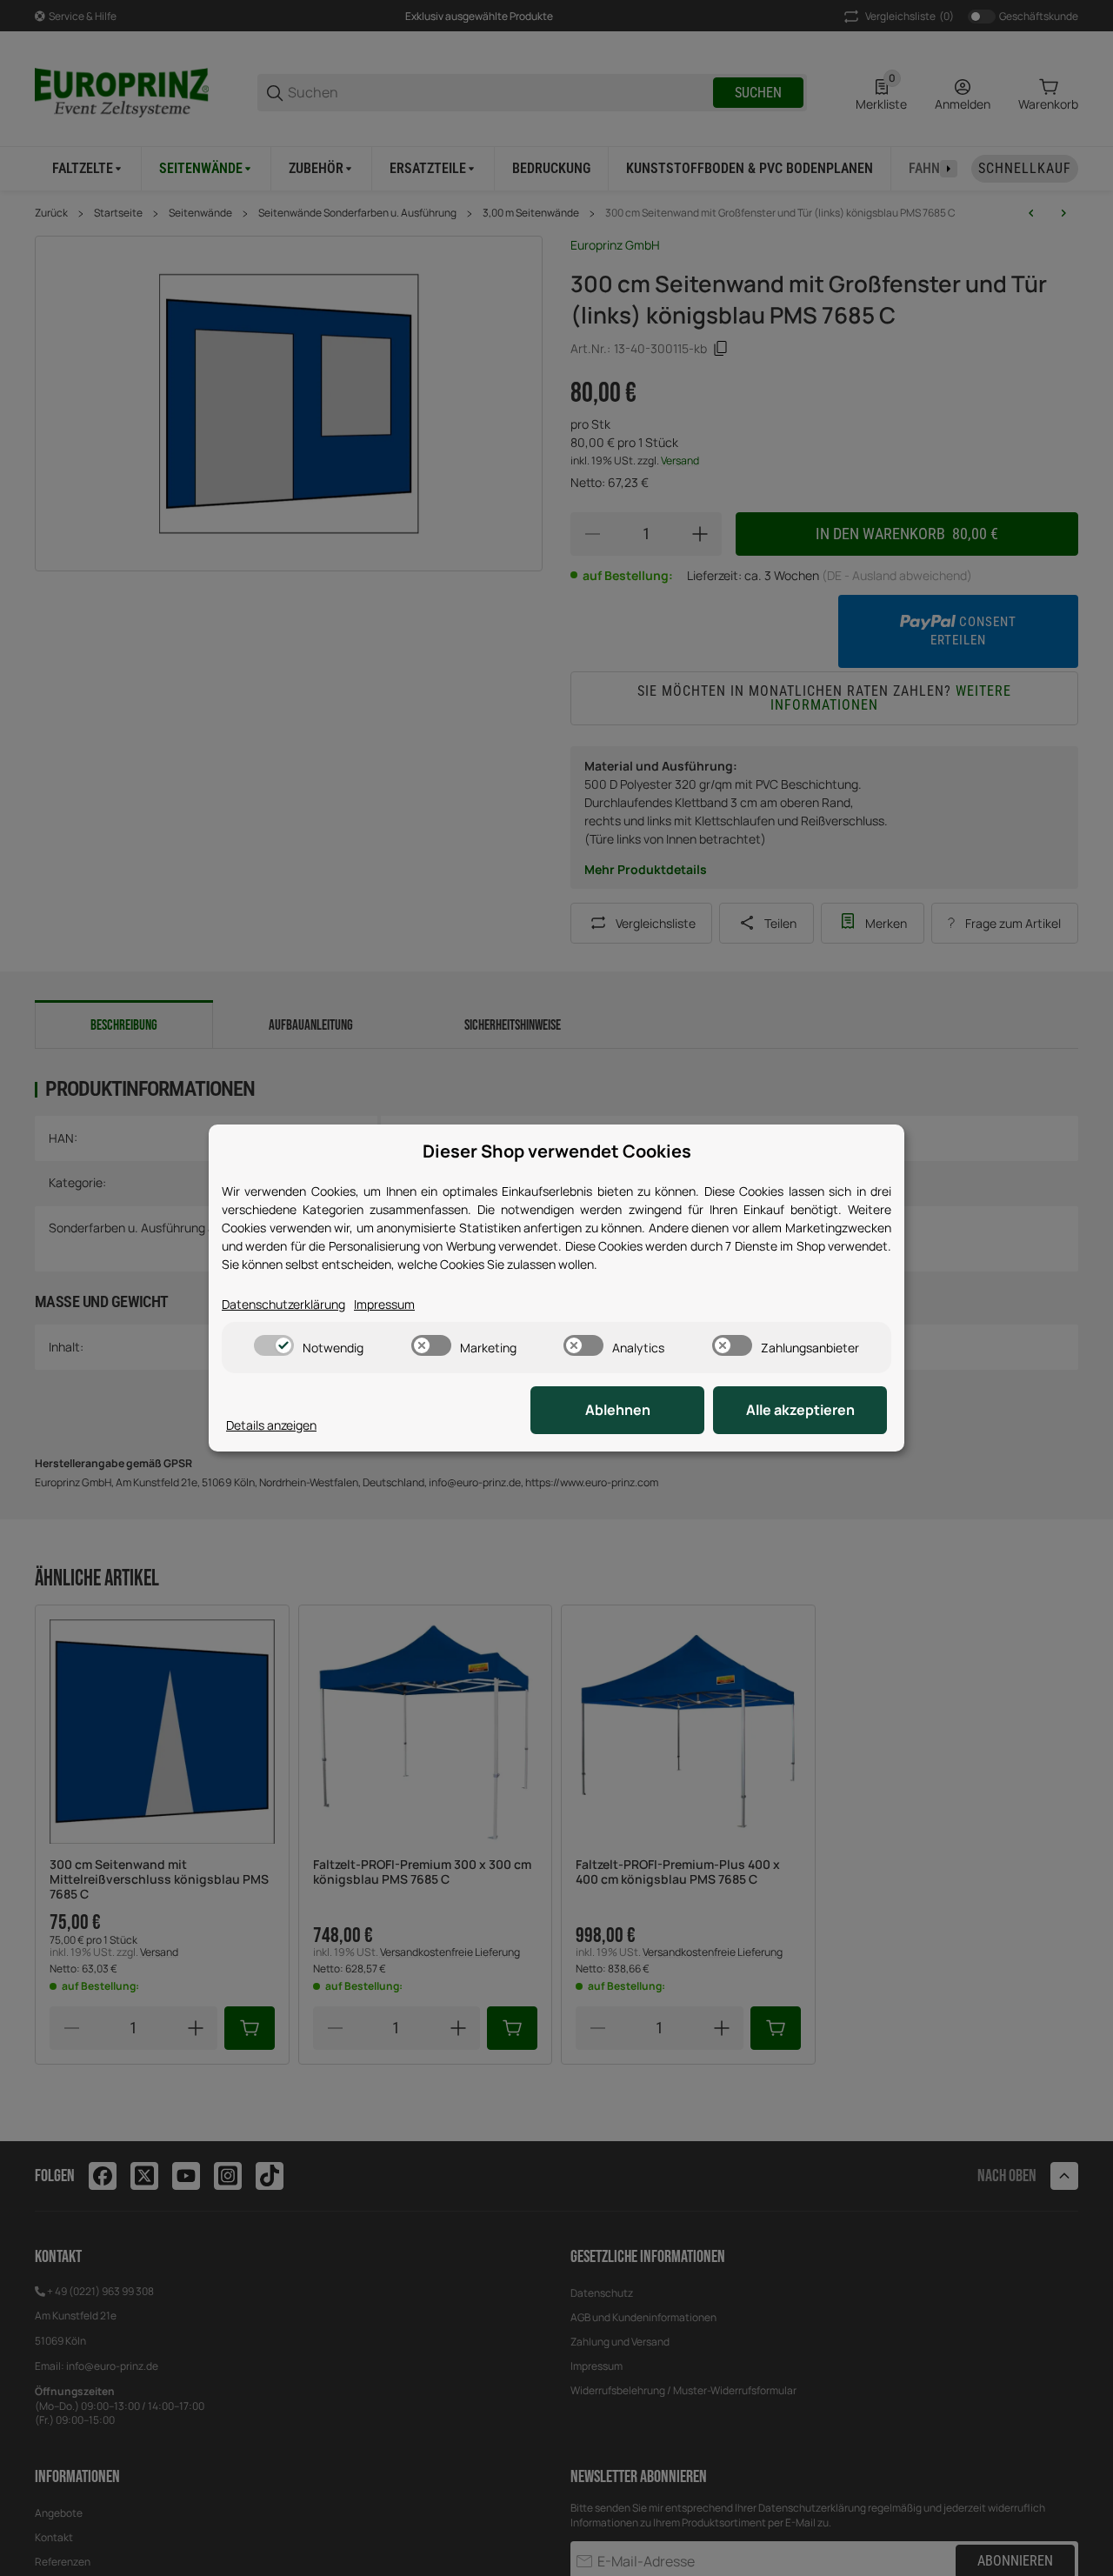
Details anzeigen (271, 1425)
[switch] (274, 1345)
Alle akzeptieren (800, 1410)
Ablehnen (618, 1410)
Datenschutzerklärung (283, 1304)
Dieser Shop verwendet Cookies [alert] (557, 1151)
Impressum (384, 1304)
